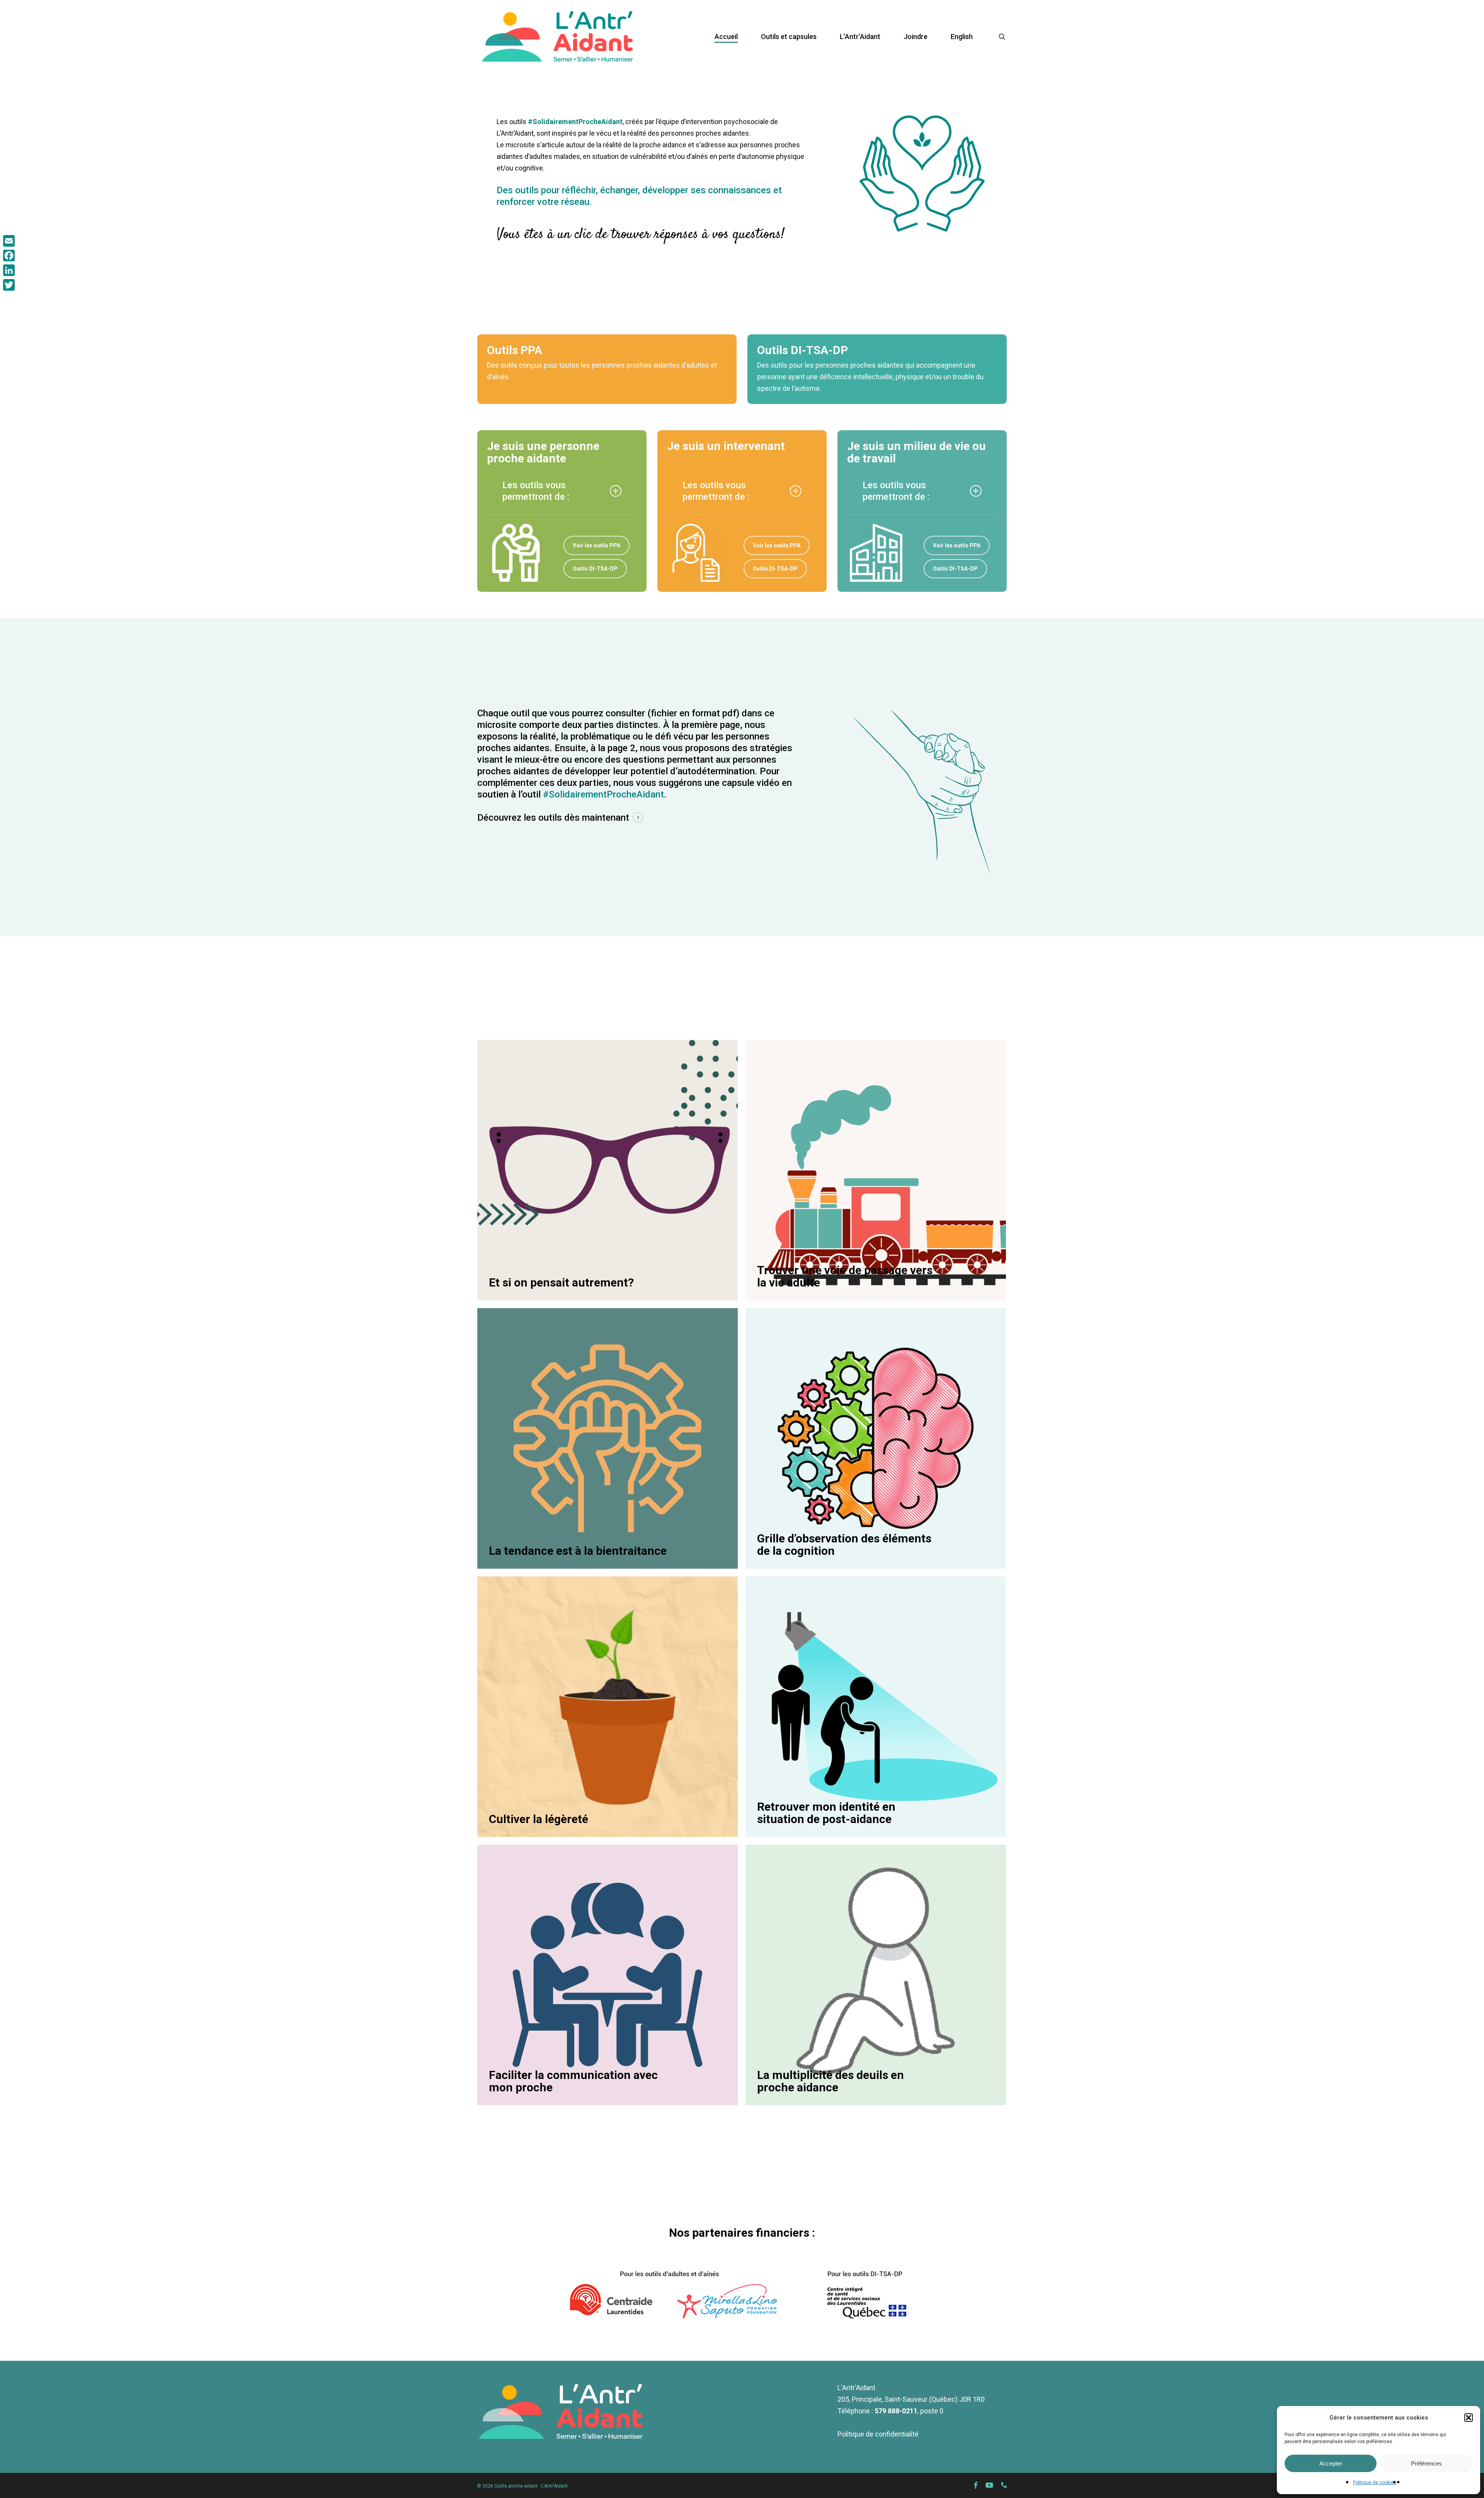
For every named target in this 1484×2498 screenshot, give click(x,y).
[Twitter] (9, 285)
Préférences (1426, 2463)
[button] (1469, 2418)
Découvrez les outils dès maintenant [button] (553, 818)
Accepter (1331, 2463)
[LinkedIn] (9, 270)
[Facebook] (9, 256)
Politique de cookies (1375, 2483)
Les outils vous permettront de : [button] (536, 491)
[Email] (9, 241)
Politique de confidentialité (878, 2434)
